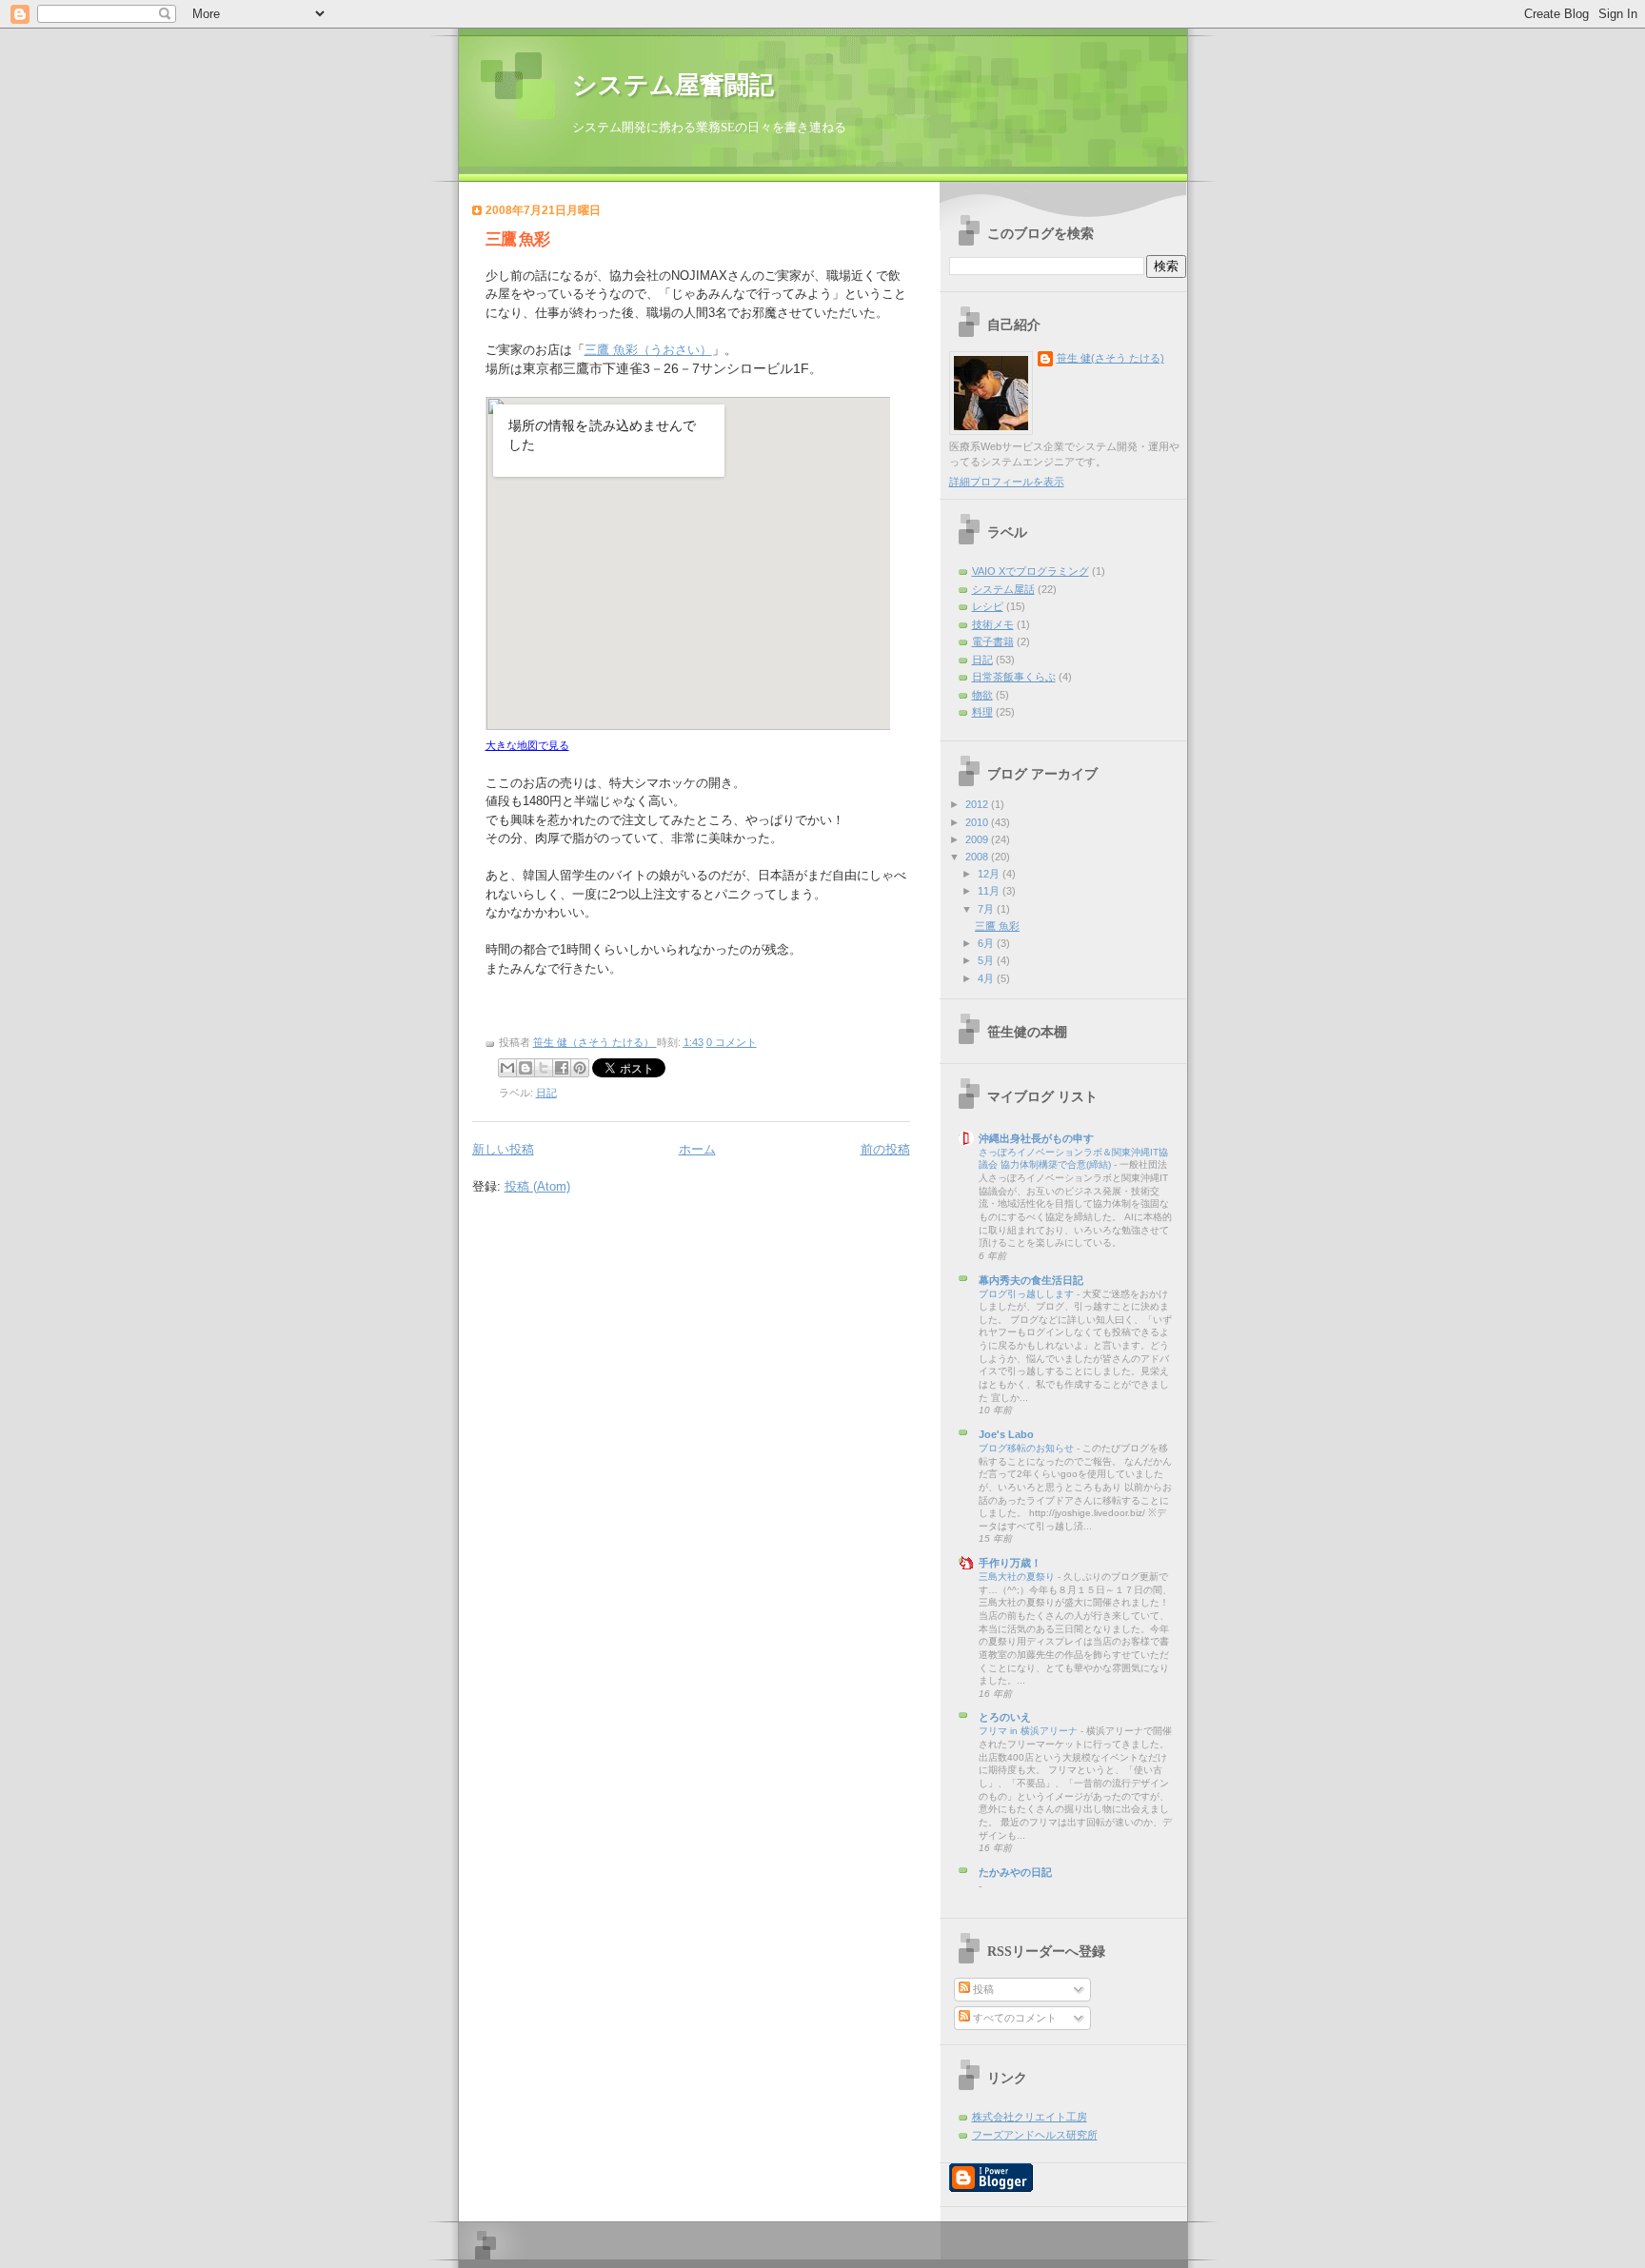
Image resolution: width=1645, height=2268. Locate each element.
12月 (990, 874)
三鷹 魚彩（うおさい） (648, 350)
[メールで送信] (507, 1068)
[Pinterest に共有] (580, 1068)
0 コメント (732, 1042)
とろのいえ (1005, 1717)
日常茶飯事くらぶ (1014, 677)
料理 (982, 712)
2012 (978, 804)
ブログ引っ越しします (1028, 1294)
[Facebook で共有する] (562, 1068)
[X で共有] (544, 1068)
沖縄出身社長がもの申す (1036, 1138)
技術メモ (993, 624)
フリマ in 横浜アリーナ (1030, 1731)
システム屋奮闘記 (673, 85)
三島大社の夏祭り (1018, 1577)
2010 (978, 822)
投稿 (982, 1989)
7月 (987, 909)
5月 (987, 960)
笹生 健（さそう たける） (595, 1042)
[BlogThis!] (525, 1068)
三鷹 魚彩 (517, 239)
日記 (546, 1093)
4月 (987, 978)
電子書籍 (993, 641)
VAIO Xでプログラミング (1031, 571)
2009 (978, 839)
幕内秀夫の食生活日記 (1031, 1280)
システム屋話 (1003, 589)
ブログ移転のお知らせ (1028, 1448)
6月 (987, 943)
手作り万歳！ (1010, 1563)
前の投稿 (885, 1149)
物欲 (982, 695)
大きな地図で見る (527, 745)
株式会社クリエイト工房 (1030, 2117)
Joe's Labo (1006, 1434)
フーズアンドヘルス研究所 (1035, 2135)
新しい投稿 (503, 1149)
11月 (990, 891)
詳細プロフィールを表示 (1007, 482)
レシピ (988, 606)
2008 (978, 857)
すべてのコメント (1013, 2018)
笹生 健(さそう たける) (1110, 358)
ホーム (697, 1149)
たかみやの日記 (1015, 1872)
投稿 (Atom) (537, 1186)
